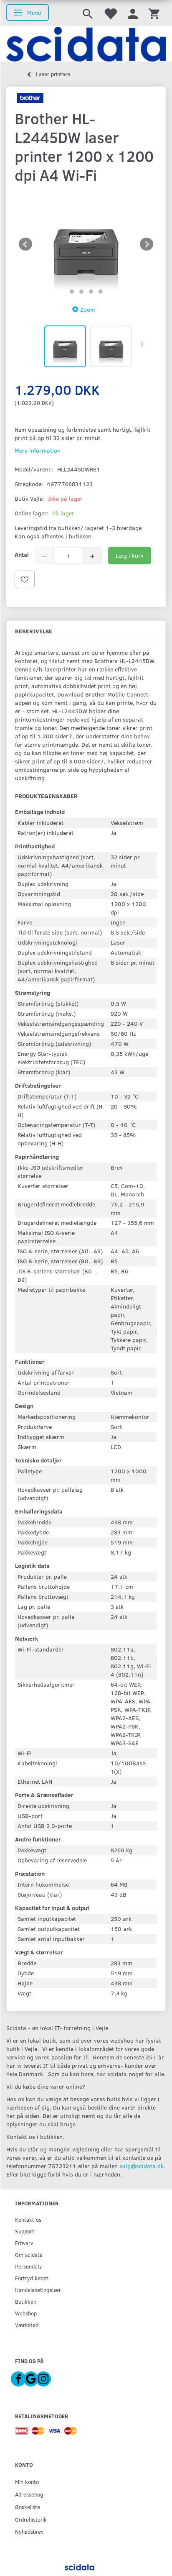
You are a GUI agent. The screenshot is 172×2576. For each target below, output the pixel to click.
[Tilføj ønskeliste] (25, 579)
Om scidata (29, 2255)
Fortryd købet (32, 2278)
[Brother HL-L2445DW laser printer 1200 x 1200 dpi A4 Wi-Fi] (86, 245)
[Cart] (154, 13)
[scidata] (86, 44)
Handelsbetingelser (38, 2290)
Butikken (26, 2301)
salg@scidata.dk (142, 2166)
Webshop (26, 2313)
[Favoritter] (110, 13)
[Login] (133, 13)
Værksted (27, 2325)
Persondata (29, 2266)
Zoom (88, 309)
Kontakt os (28, 2219)
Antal (22, 554)
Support (25, 2231)
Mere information (38, 450)
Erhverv (24, 2243)
